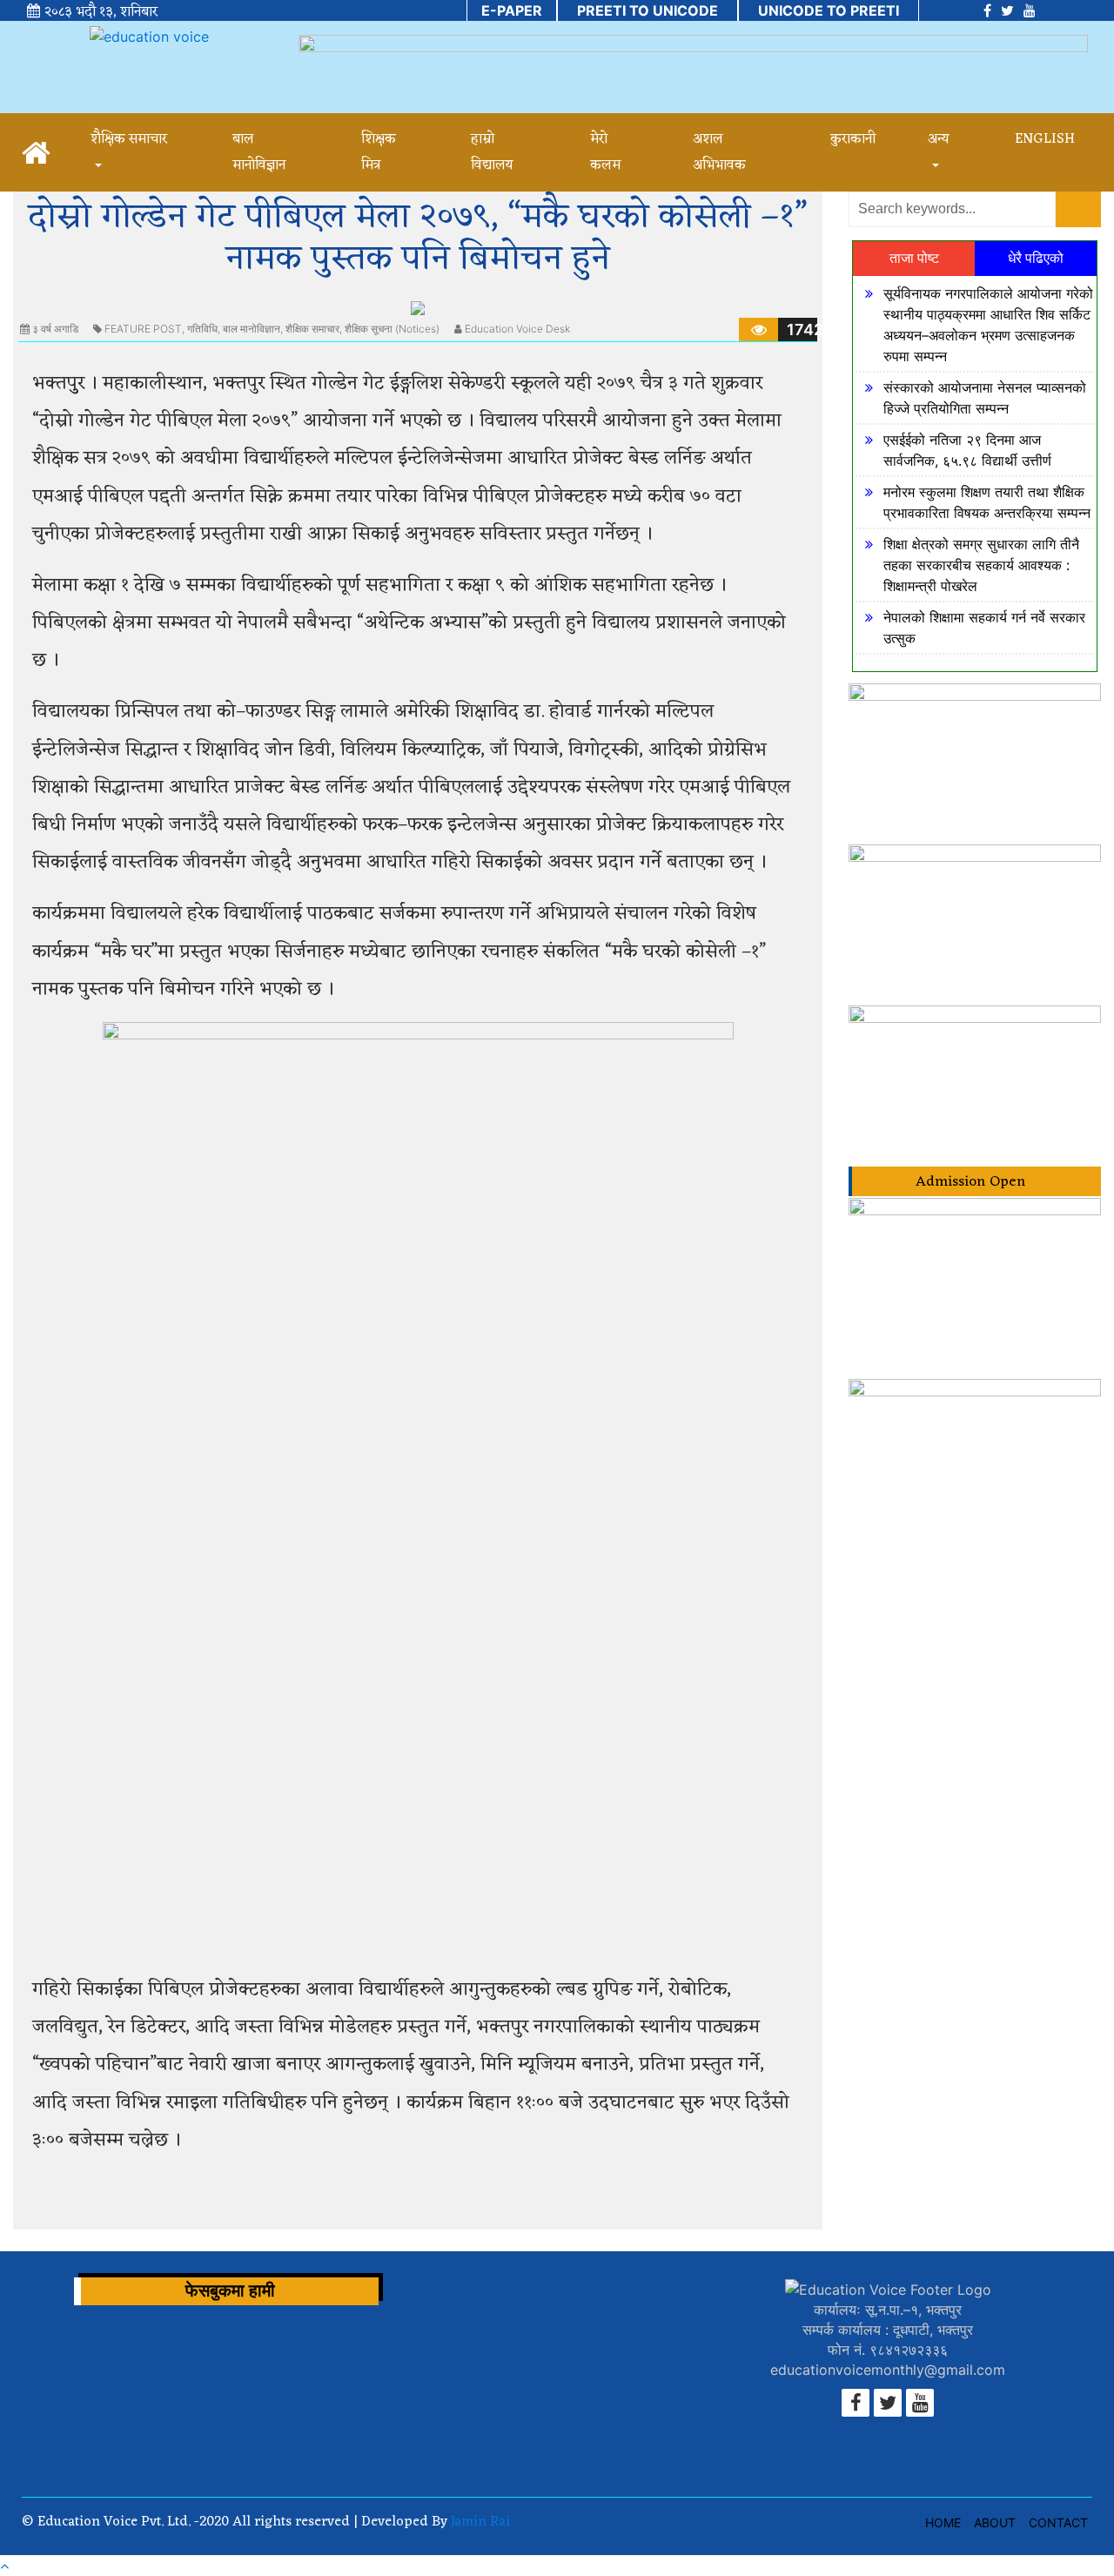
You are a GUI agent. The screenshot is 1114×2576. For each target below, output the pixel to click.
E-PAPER (512, 10)
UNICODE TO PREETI (829, 10)
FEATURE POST (143, 329)
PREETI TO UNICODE (648, 10)
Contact (1058, 2522)
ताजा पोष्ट (914, 258)
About (995, 2522)
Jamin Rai (479, 2522)
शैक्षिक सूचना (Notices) (392, 329)
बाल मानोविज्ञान (252, 329)
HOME (943, 2522)
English (1045, 139)
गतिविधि (202, 329)
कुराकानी (853, 139)
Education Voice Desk (517, 329)
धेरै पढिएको (1036, 258)
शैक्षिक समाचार (312, 329)
